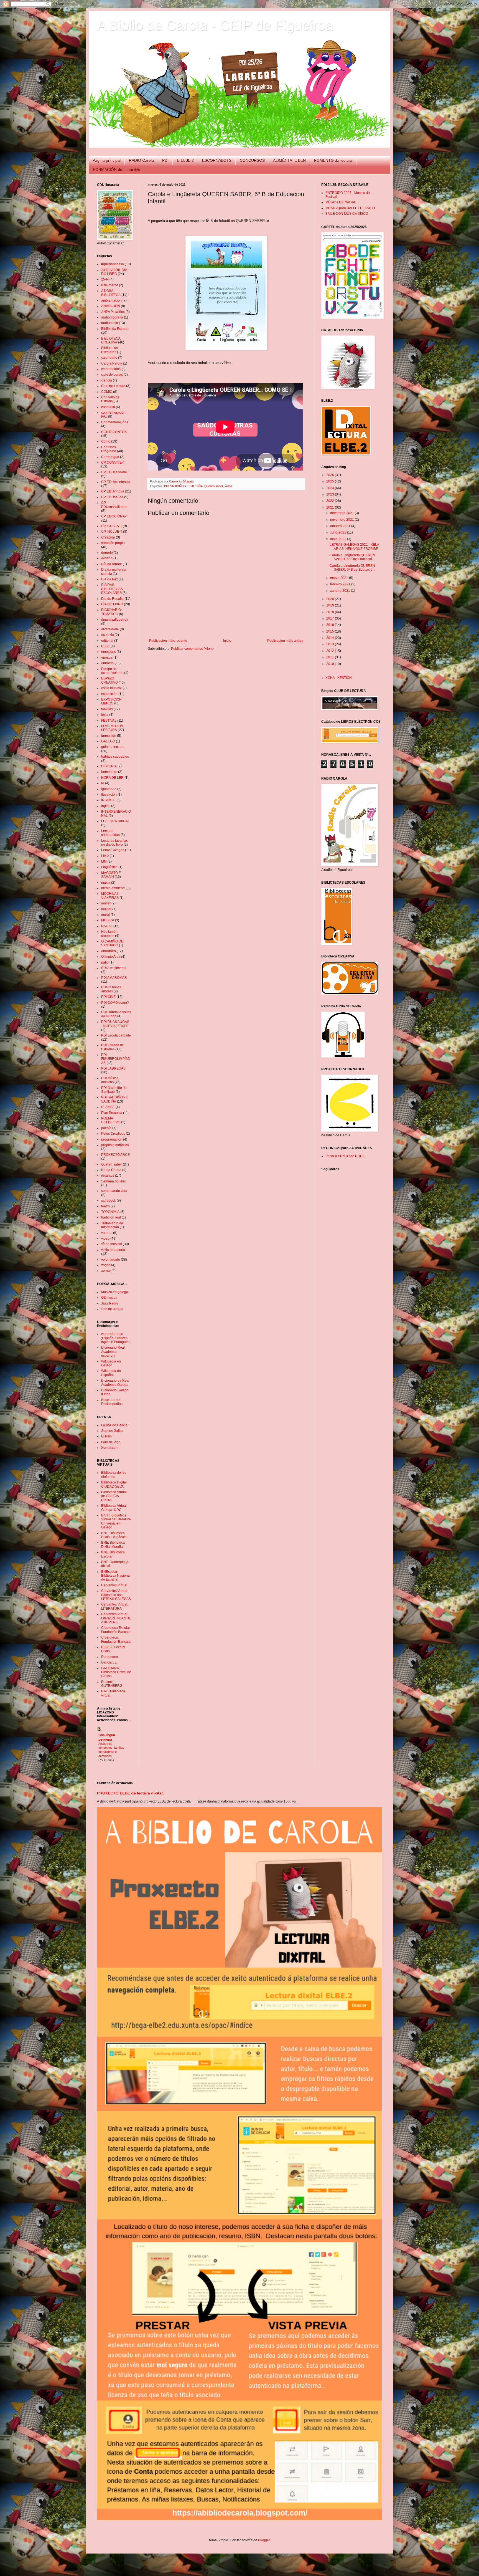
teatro (105, 1206)
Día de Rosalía (112, 599)
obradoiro (109, 951)
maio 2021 (339, 539)
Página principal (107, 160)
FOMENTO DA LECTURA (112, 728)
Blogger (264, 2540)
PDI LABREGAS (113, 1068)
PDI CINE (108, 997)
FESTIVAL (109, 721)
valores (107, 1233)
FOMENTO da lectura (333, 160)
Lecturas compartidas (110, 833)
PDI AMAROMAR (114, 978)
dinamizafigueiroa (115, 620)
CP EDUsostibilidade (114, 505)
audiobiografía (112, 317)
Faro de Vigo (111, 1442)
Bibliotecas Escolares (109, 350)
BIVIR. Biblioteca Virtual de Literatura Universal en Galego (116, 1521)
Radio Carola (111, 1170)
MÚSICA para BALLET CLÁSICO (350, 208)
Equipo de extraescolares (112, 671)
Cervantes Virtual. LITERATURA (115, 1606)
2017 (331, 618)
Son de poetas (112, 1309)
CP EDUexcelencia (116, 482)
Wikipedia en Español (111, 1373)
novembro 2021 (342, 520)
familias (107, 709)
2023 (331, 494)
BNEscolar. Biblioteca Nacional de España (116, 1576)
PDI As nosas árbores (111, 989)
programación (112, 1139)
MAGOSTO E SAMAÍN (111, 875)
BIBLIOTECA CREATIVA (111, 340)
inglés (106, 806)
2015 (331, 631)
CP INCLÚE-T (112, 532)
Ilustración (109, 795)
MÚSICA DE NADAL (341, 202)
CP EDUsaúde (112, 497)
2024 (331, 488)
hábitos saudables (115, 757)
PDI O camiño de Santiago (114, 1090)
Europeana (110, 1657)
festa (105, 715)
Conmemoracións (115, 422)
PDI (165, 160)
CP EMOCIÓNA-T (114, 516)
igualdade (109, 789)
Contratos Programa (109, 449)
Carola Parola (112, 363)
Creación (108, 537)
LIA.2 (105, 856)
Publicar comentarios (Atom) (192, 649)
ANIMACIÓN (111, 306)
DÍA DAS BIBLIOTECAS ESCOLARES (112, 589)
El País (106, 1436)
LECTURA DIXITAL (115, 821)
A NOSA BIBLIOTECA (111, 293)
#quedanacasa (113, 264)
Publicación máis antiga (285, 641)
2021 (331, 507)
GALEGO (108, 741)
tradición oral (111, 1217)
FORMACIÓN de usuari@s (116, 170)
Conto (106, 441)
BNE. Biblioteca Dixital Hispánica (114, 1535)
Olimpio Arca (111, 957)
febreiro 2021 (341, 584)
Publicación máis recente (168, 641)
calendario (109, 358)
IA (103, 783)
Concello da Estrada (110, 399)
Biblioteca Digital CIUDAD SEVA (114, 1484)
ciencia (107, 380)
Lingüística (109, 867)
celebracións (111, 369)
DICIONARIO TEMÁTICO (111, 612)
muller (106, 903)
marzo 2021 (340, 578)
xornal (106, 1271)
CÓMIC (107, 392)
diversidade (110, 629)
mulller (106, 909)
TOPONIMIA (110, 1212)
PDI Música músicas (110, 1080)
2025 (331, 481)
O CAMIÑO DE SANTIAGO (112, 943)
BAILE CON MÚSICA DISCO (347, 214)
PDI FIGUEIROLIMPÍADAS (116, 1059)
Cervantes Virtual (114, 1585)
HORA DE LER (112, 778)
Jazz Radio (110, 1303)
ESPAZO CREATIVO (109, 680)
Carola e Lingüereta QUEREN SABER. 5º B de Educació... (352, 568)
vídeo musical (112, 1244)
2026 (331, 475)
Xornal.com (110, 1448)
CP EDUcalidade (114, 472)
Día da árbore (112, 564)
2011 (331, 657)
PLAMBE (108, 1107)
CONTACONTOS (114, 432)
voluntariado (111, 1260)
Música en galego (115, 1292)
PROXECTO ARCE (115, 1155)
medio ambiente (113, 888)
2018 (331, 612)
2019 (331, 605)
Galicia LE (109, 1662)
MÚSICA (108, 920)
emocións (109, 652)
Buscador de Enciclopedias (112, 1402)
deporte (107, 553)
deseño (107, 558)
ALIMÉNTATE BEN (289, 160)
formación (109, 736)
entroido (107, 663)
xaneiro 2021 (341, 591)
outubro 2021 (341, 526)
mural (105, 915)
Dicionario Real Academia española (113, 1352)
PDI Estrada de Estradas (113, 1047)
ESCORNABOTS (217, 160)
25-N (105, 279)
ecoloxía (108, 635)
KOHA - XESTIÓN (339, 678)
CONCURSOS (252, 160)
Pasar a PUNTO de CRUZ (345, 1156)
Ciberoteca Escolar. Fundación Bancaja (116, 1630)
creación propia (113, 543)
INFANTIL (108, 800)
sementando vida (114, 1191)
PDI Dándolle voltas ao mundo (116, 1014)
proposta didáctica (115, 1145)
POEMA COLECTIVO (111, 1120)
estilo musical (111, 688)
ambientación (111, 300)
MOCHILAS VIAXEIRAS (110, 896)
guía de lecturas (113, 747)
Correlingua (110, 457)
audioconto (110, 323)
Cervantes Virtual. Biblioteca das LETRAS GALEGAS (116, 1595)
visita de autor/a (113, 1250)
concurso (108, 407)
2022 (331, 501)
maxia (106, 883)
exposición (109, 694)
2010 (331, 664)
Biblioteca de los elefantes (114, 1475)
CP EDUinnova (113, 491)
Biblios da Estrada (115, 329)
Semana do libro (114, 1181)
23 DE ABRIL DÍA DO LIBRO (114, 272)
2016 (331, 625)
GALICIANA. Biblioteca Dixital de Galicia (116, 1672)
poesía (106, 1128)
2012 (331, 651)
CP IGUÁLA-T (112, 526)
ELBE (105, 646)
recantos (108, 1175)
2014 (331, 638)
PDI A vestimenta (114, 968)
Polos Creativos (113, 1134)
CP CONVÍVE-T (113, 462)
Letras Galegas (113, 850)
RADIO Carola (141, 160)
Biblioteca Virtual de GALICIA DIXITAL (114, 1496)
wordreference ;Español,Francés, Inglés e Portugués (115, 1338)
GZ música (109, 1298)
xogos (106, 1265)
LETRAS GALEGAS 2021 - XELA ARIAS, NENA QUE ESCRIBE (354, 547)
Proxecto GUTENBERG (112, 1684)
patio (105, 962)
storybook (109, 1200)
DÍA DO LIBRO (112, 604)
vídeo (228, 486)
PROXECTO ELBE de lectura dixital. (130, 1793)
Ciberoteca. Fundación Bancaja (116, 1639)
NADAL (107, 926)
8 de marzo (110, 285)
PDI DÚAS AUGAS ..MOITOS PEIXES (115, 1024)
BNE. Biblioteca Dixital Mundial (113, 1544)
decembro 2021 (342, 513)
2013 (331, 644)
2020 (331, 599)
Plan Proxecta (112, 1113)
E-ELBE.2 (185, 160)
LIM (104, 861)
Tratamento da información (112, 1225)
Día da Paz (109, 579)
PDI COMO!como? (115, 1003)
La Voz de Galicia (114, 1425)
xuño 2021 (339, 532)
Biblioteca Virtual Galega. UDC (114, 1508)
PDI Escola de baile (116, 1035)
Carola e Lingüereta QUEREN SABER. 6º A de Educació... (352, 557)
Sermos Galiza (112, 1431)
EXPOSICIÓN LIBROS (111, 701)
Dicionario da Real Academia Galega (115, 1382)
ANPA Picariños (113, 312)
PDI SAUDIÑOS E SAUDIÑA (183, 486)
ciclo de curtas (112, 375)
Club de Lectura (113, 386)
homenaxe (109, 772)
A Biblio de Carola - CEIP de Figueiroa (215, 25)
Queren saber (214, 486)
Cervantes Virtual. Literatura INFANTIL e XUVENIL (116, 1618)
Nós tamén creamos (109, 934)
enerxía (107, 658)
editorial (107, 641)
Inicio (227, 641)
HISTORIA (109, 766)
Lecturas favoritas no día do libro (114, 843)
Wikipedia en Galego (111, 1363)
